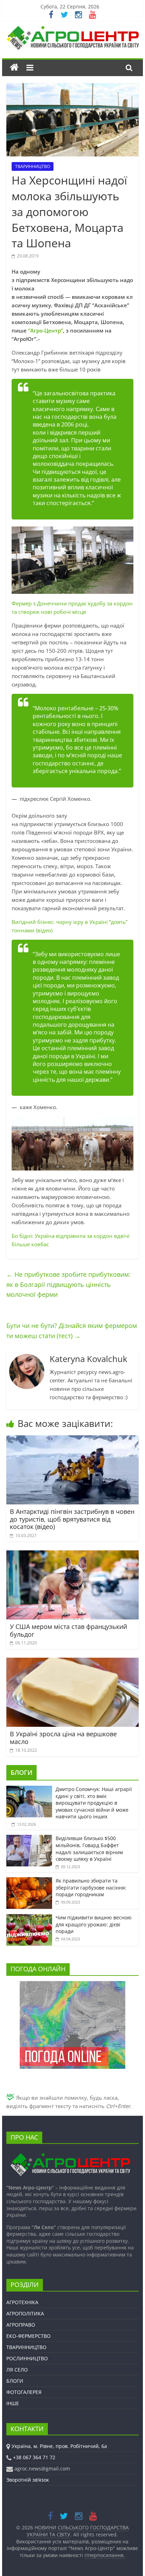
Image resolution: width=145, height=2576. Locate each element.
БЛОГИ (21, 1772)
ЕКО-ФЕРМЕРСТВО (29, 2336)
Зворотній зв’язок (28, 2480)
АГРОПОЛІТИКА (25, 2313)
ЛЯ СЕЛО (17, 2370)
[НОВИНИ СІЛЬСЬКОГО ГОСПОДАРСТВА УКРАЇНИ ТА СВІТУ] (72, 29)
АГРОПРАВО (21, 2325)
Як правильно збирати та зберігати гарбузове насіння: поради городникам (91, 1887)
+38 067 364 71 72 (34, 2457)
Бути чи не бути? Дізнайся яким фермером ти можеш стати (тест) (72, 1331)
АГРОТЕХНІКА (22, 2302)
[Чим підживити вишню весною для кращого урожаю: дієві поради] (29, 1918)
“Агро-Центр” (46, 330)
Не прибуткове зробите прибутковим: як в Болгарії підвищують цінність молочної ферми (68, 1284)
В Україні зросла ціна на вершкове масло (63, 1738)
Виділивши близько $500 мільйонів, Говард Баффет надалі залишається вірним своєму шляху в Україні (89, 1849)
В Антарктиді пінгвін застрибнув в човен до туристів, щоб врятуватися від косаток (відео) (72, 1519)
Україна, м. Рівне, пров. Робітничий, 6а (59, 2446)
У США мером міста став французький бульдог (68, 1630)
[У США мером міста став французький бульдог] (72, 1555)
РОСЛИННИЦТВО (27, 2358)
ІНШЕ (13, 2403)
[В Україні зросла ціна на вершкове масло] (72, 1662)
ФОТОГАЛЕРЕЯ (24, 2392)
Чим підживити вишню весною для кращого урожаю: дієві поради (94, 1924)
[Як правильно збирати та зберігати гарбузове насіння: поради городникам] (29, 1881)
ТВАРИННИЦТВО (33, 166)
